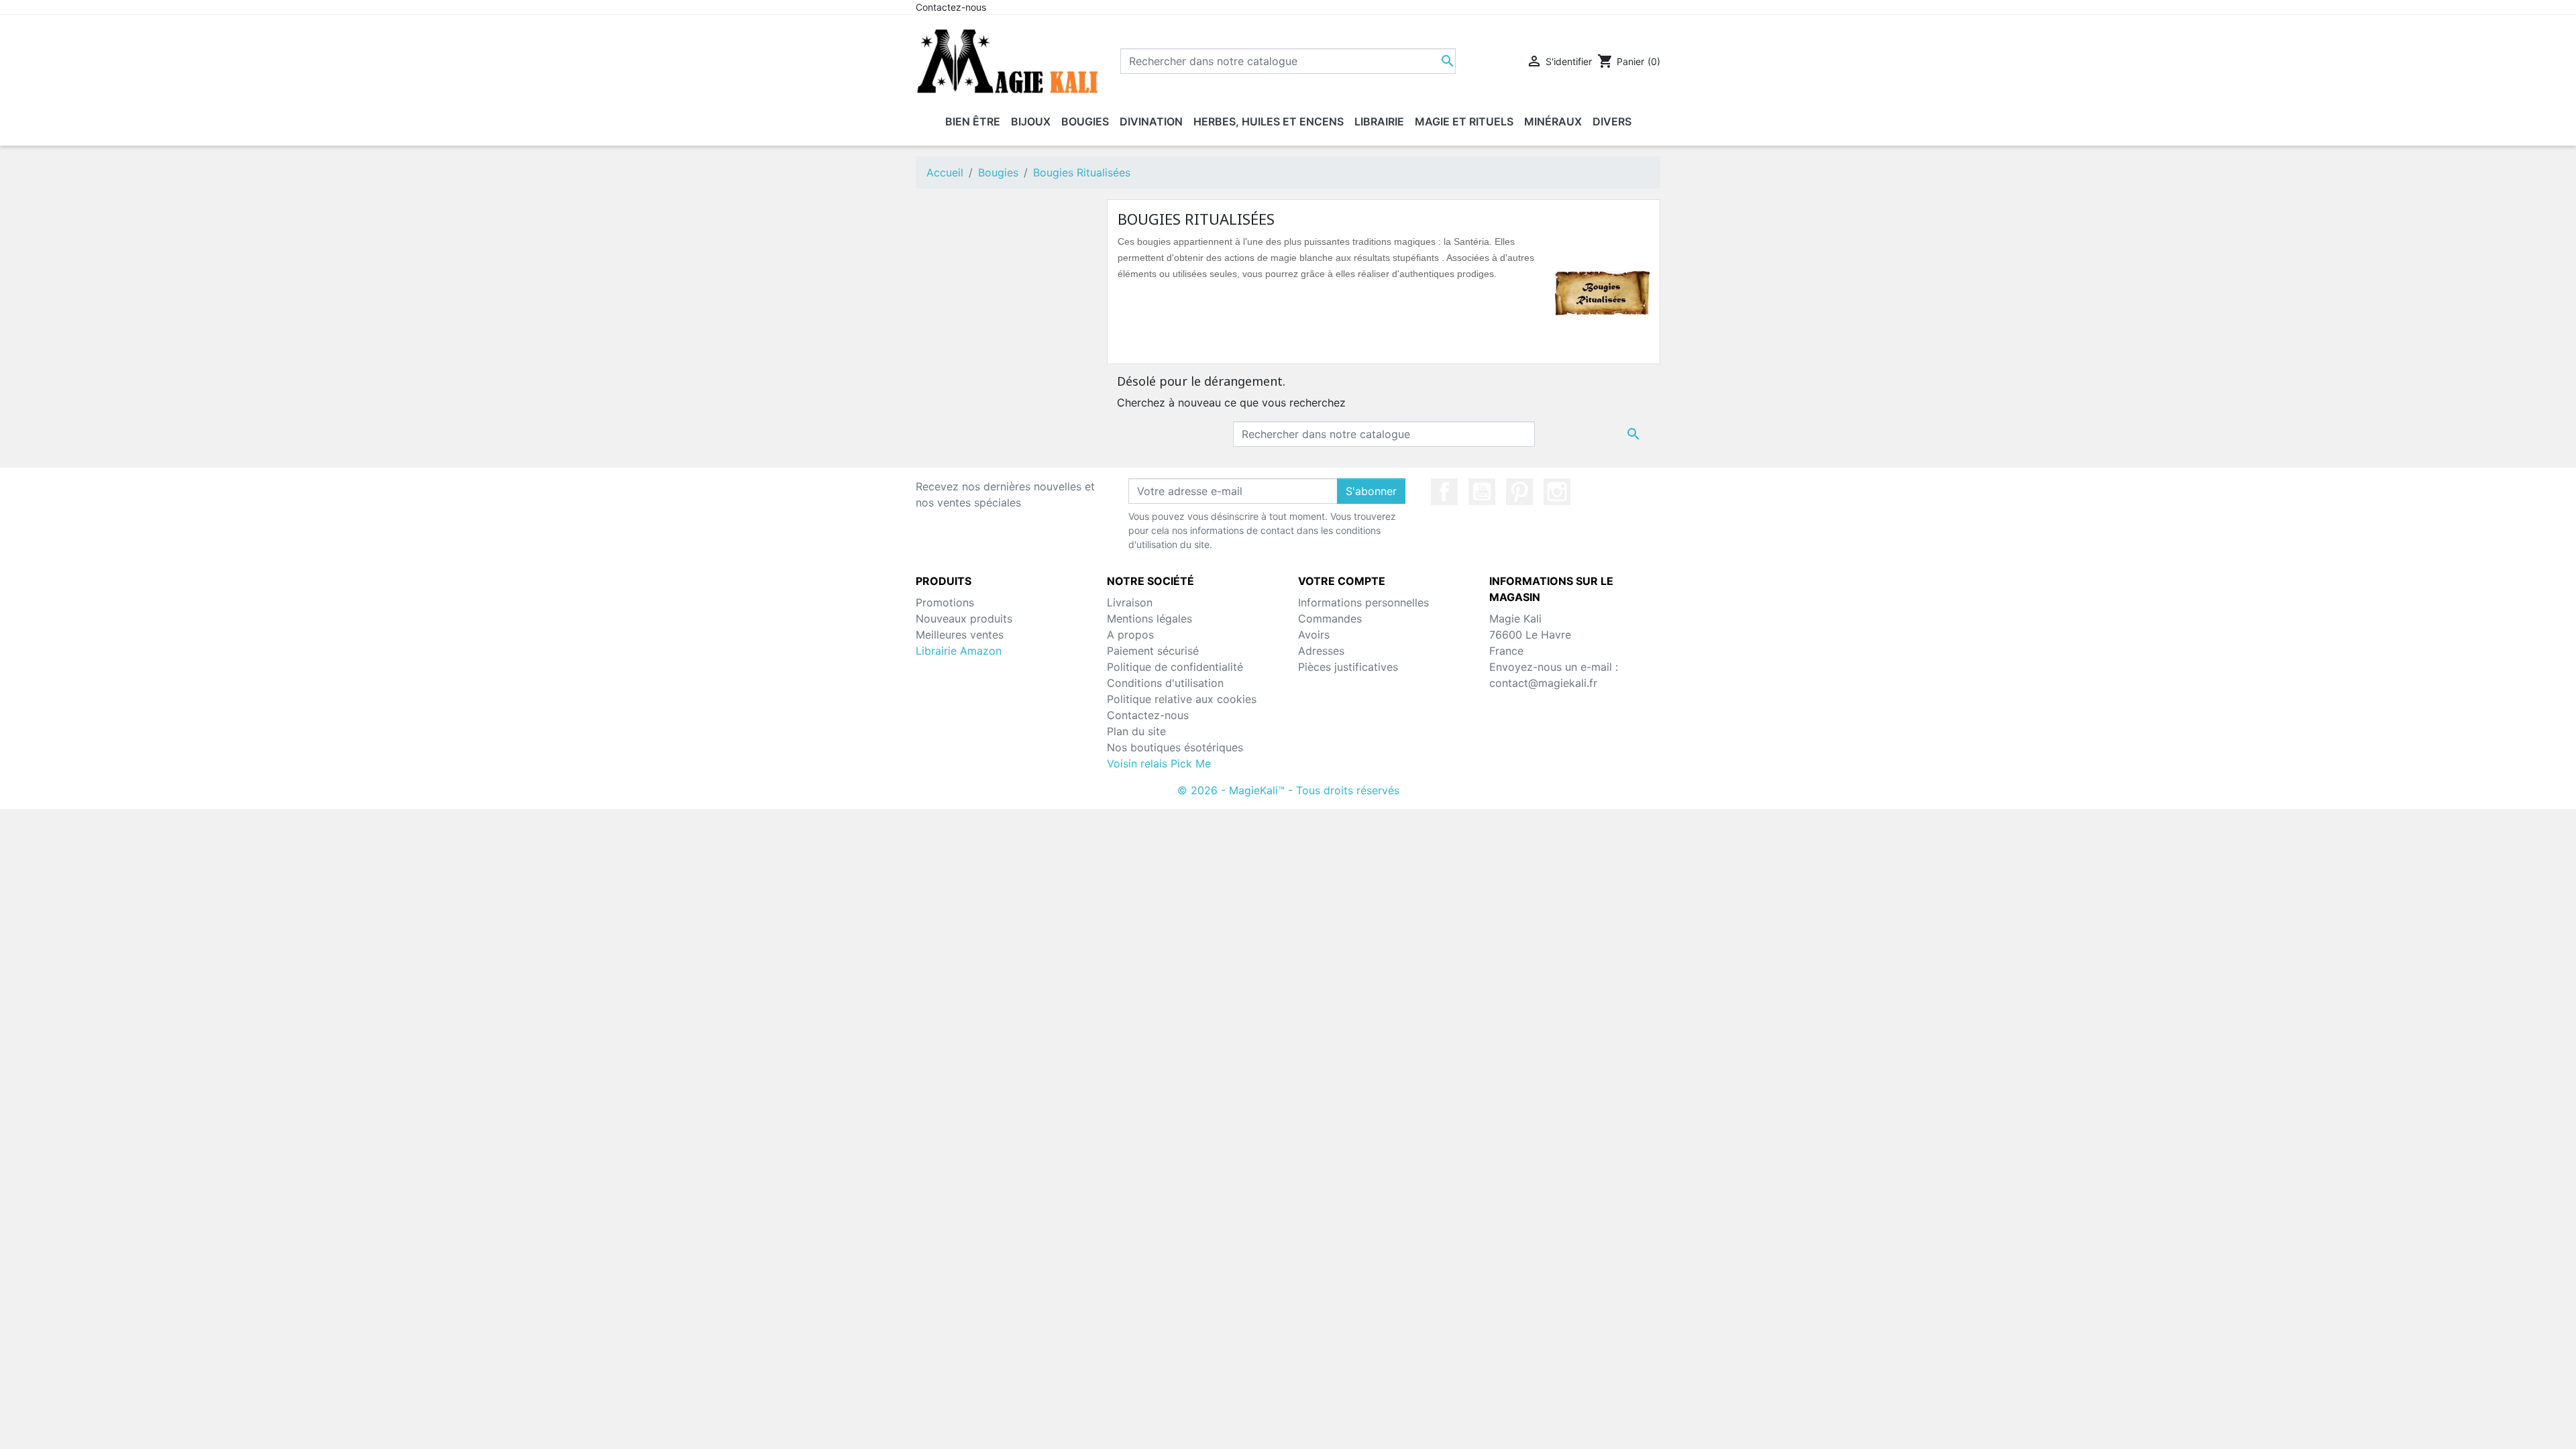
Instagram (1557, 492)
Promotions (945, 602)
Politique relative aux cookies (1182, 699)
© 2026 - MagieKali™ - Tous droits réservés (1288, 790)
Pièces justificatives (1348, 667)
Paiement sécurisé (1153, 651)
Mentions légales (1149, 619)
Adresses (1321, 651)
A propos (1130, 635)
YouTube (1482, 492)
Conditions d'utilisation (1165, 683)
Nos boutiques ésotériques (1175, 747)
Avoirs (1314, 635)
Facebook (1444, 492)
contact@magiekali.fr (1543, 683)
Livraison (1130, 602)
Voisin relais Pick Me (1159, 763)
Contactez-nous (951, 7)
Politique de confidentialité (1175, 667)
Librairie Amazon (959, 651)
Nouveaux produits (964, 619)
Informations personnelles (1363, 602)
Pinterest (1519, 492)
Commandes (1330, 619)
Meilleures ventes (960, 635)
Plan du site (1136, 731)
